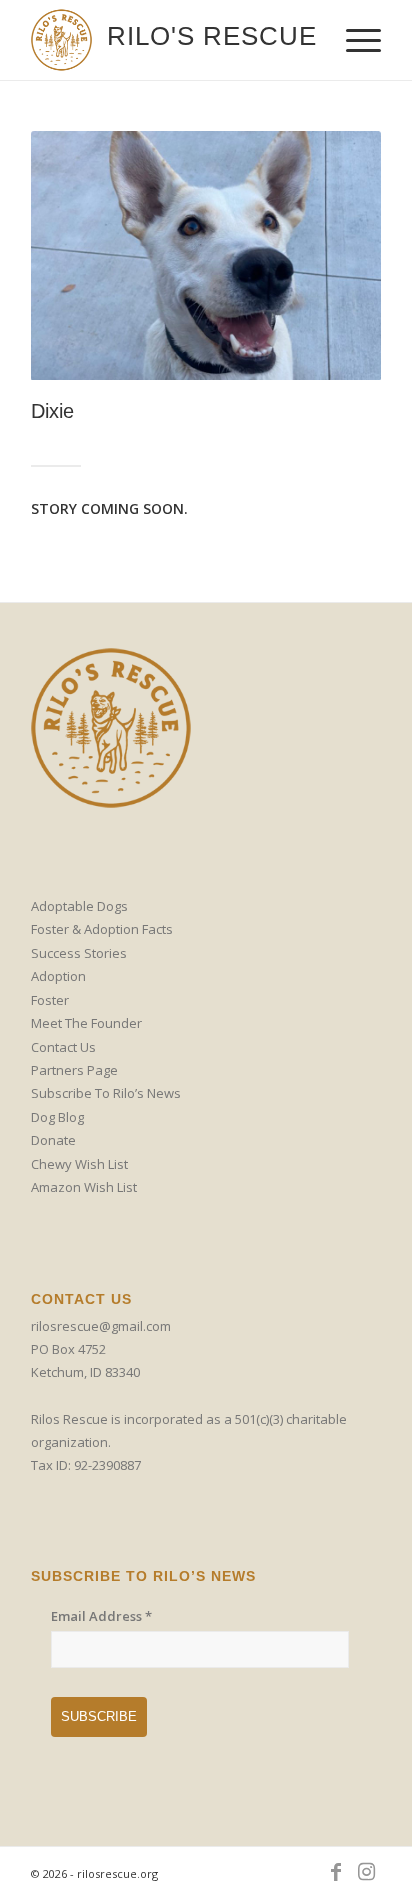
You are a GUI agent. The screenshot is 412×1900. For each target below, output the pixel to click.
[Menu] (353, 40)
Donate (53, 1140)
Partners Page (74, 1070)
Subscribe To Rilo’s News (106, 1093)
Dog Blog (57, 1117)
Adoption (58, 976)
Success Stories (79, 953)
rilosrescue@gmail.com (101, 1326)
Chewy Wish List (79, 1164)
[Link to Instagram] (366, 1872)
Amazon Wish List (84, 1187)
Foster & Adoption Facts (102, 929)
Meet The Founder (86, 1023)
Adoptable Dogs (79, 906)
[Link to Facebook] (336, 1872)
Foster (50, 1000)
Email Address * (101, 1616)
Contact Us (63, 1047)
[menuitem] (353, 40)
